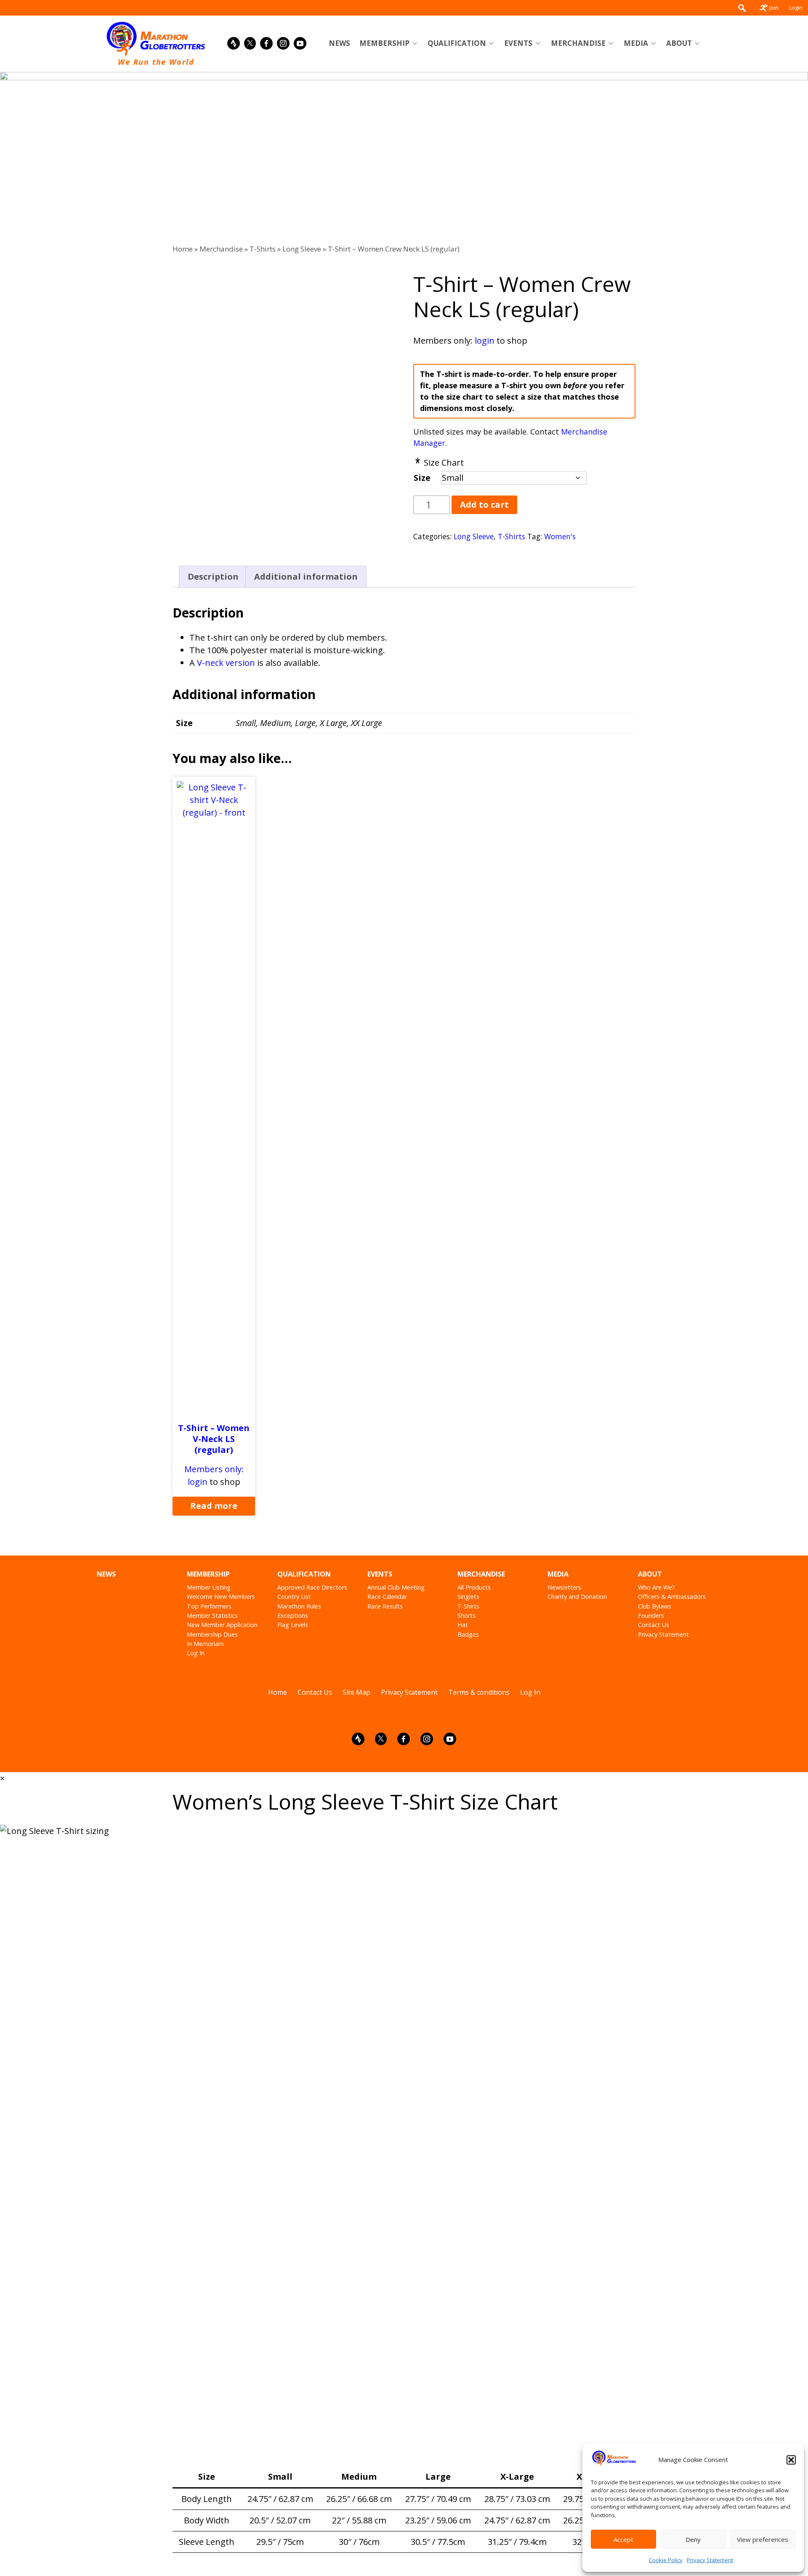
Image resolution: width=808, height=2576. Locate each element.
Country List (294, 1597)
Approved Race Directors (312, 1587)
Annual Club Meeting (396, 1587)
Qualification (457, 43)
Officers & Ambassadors (672, 1597)
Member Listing (209, 1587)
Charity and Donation (577, 1597)
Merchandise (578, 43)
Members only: (214, 1469)
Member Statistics (212, 1615)
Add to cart (484, 505)
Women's (560, 536)
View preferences (763, 2539)
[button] (791, 2460)
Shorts (466, 1615)
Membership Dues (212, 1634)
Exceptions (293, 1615)
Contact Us (654, 1625)
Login (796, 8)
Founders (651, 1615)
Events (518, 43)
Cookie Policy (666, 2560)
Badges (468, 1634)
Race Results (385, 1606)
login (485, 341)
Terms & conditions (479, 1692)
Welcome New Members (221, 1597)
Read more (214, 1506)
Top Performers (209, 1606)
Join (774, 8)
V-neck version (226, 663)
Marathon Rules (299, 1606)
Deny (693, 2539)
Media (636, 43)
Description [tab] (213, 576)
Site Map (356, 1692)
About (679, 43)
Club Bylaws (655, 1606)
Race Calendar (387, 1597)
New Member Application (222, 1625)
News (339, 43)
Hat (463, 1625)
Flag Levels (293, 1625)
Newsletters (564, 1587)
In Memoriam (205, 1644)
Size (422, 478)
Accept (623, 2539)
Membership (384, 43)
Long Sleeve (302, 249)
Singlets (468, 1597)
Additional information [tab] (306, 576)
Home (183, 249)
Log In (196, 1653)
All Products (474, 1587)
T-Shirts (263, 249)
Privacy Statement (710, 2560)
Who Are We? (656, 1587)
